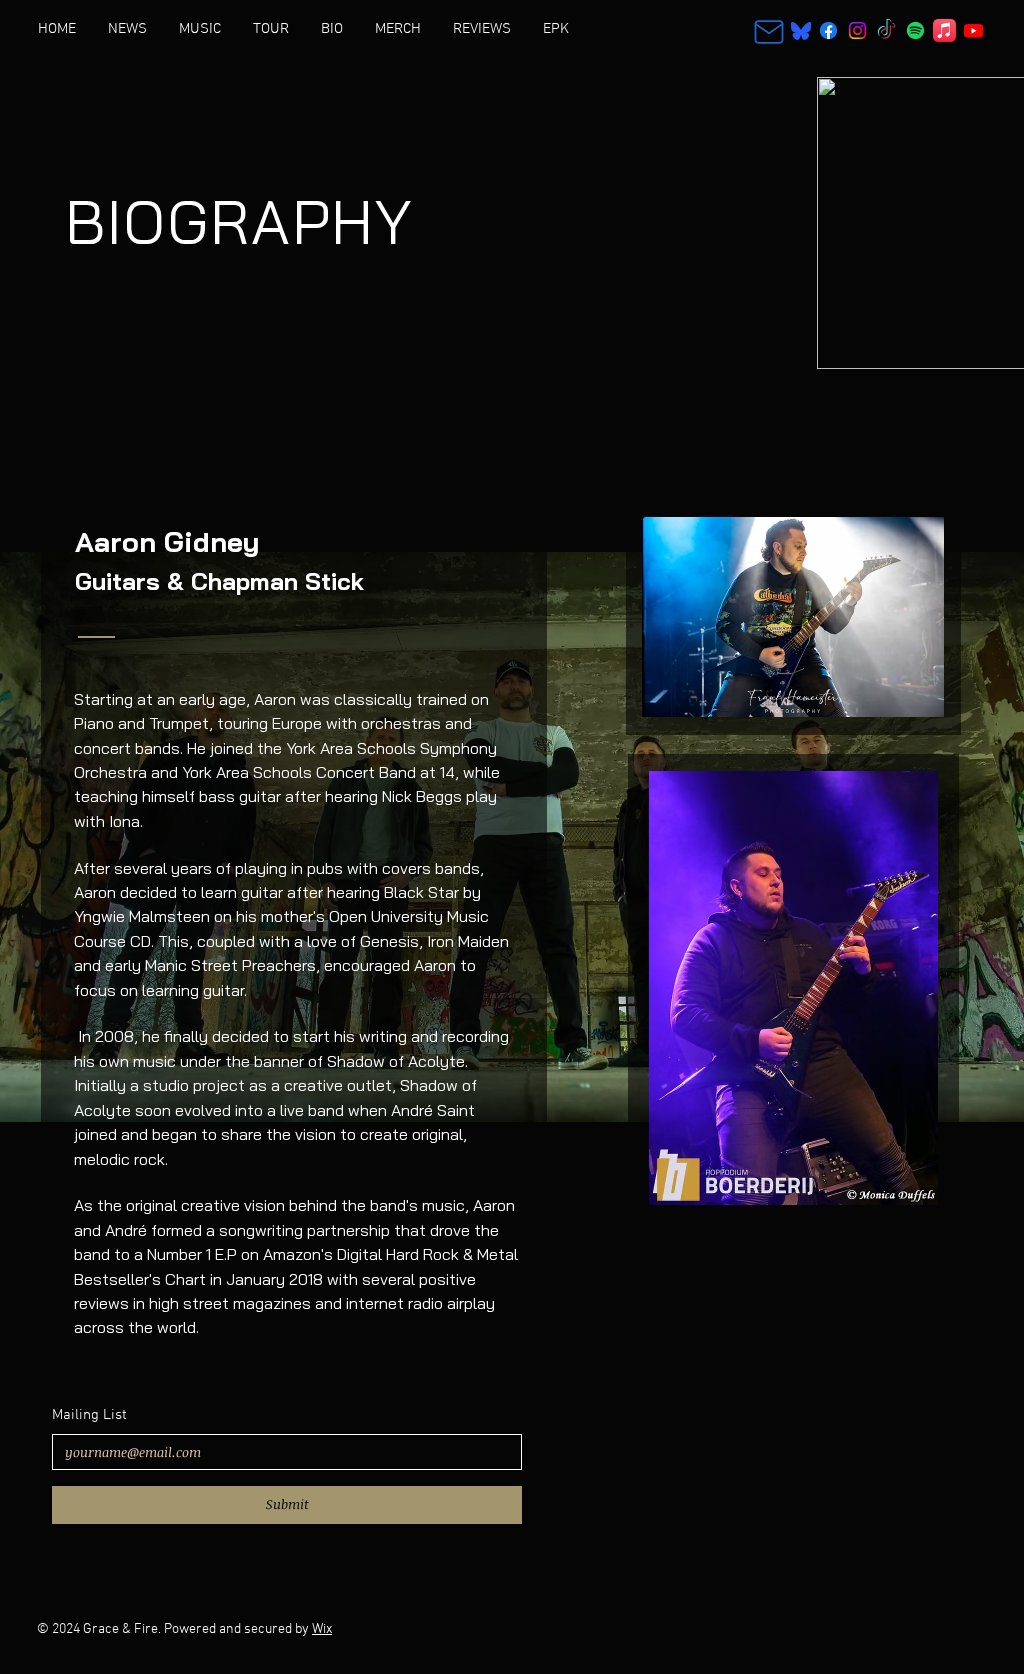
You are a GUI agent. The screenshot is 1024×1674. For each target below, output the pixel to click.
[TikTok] (886, 30)
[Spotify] (915, 30)
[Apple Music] (944, 30)
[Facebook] (828, 30)
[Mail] (769, 31)
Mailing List (89, 1415)
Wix (322, 1629)
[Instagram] (857, 30)
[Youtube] (973, 30)
